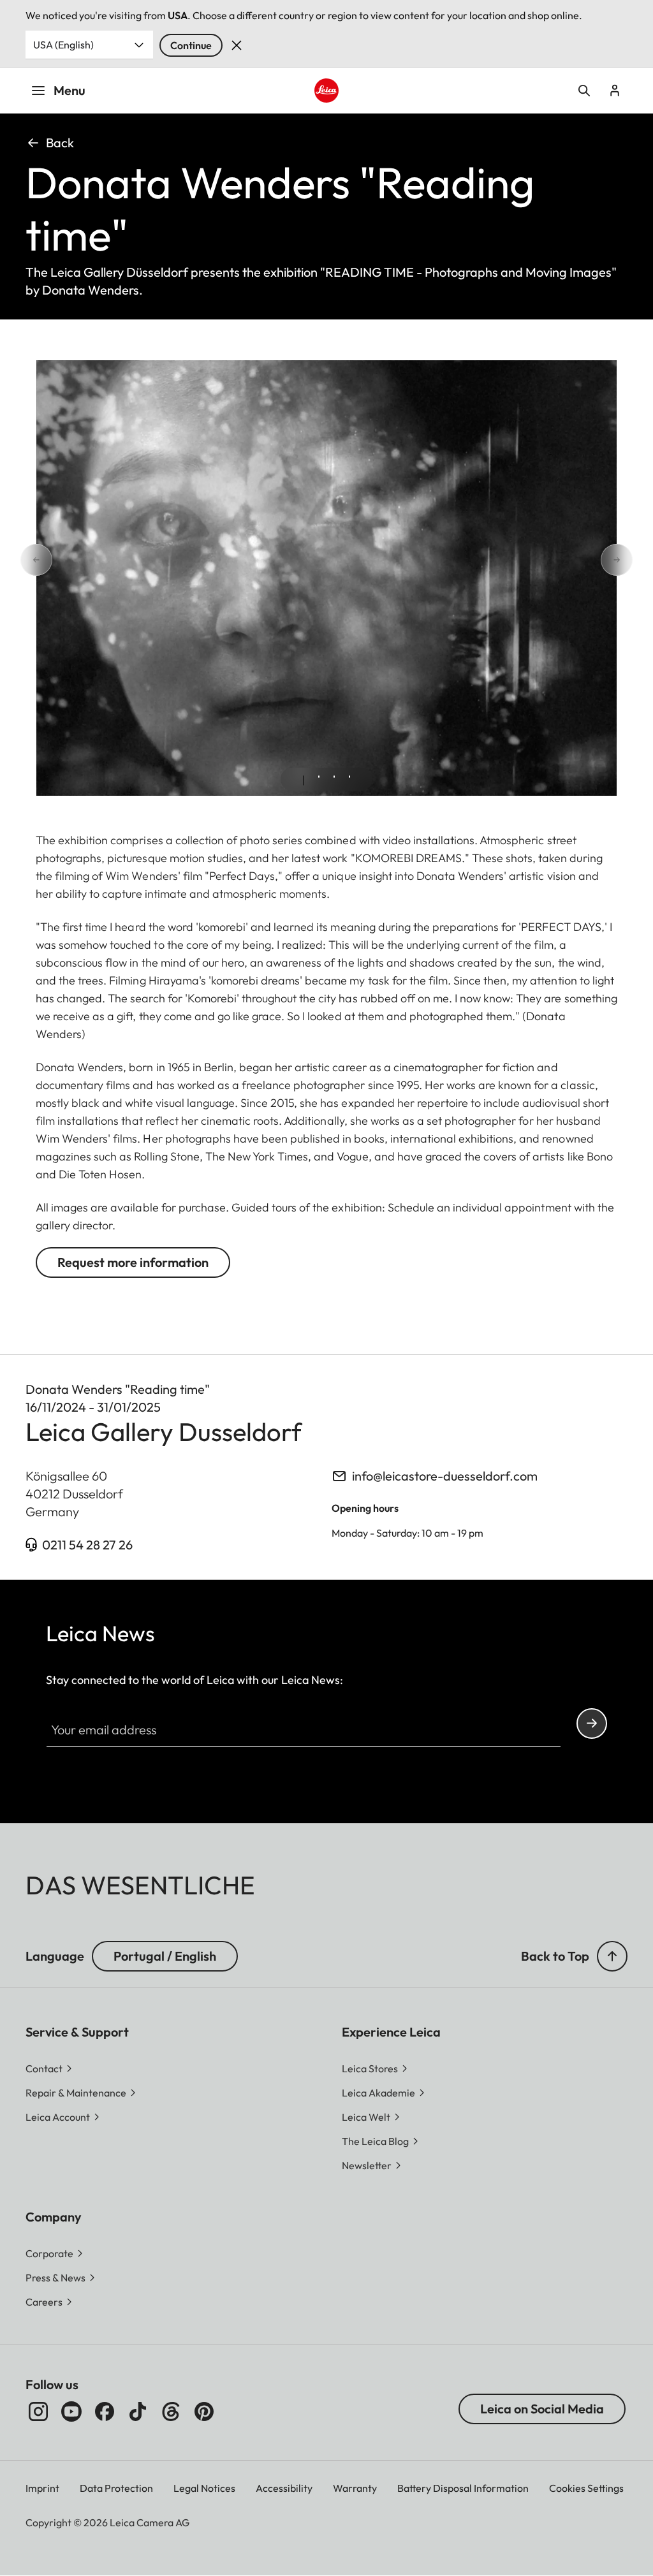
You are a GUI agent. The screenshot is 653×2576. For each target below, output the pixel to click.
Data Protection (116, 2488)
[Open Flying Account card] (615, 91)
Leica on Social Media (542, 2409)
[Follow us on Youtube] (71, 2411)
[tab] (304, 780)
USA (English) (63, 45)
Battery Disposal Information (463, 2488)
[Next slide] (633, 560)
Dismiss (237, 45)
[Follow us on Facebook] (105, 2411)
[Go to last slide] (20, 560)
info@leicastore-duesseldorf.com (445, 1476)
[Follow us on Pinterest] (204, 2411)
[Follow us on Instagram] (38, 2411)
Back (60, 143)
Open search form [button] (584, 91)
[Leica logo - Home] (326, 91)
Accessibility (284, 2488)
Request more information (133, 1262)
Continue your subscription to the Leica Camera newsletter (592, 1723)
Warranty (355, 2488)
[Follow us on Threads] (171, 2411)
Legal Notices (204, 2488)
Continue (191, 45)
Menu (70, 90)
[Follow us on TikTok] (138, 2411)
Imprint (42, 2488)
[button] (612, 1956)
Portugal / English (165, 1956)
